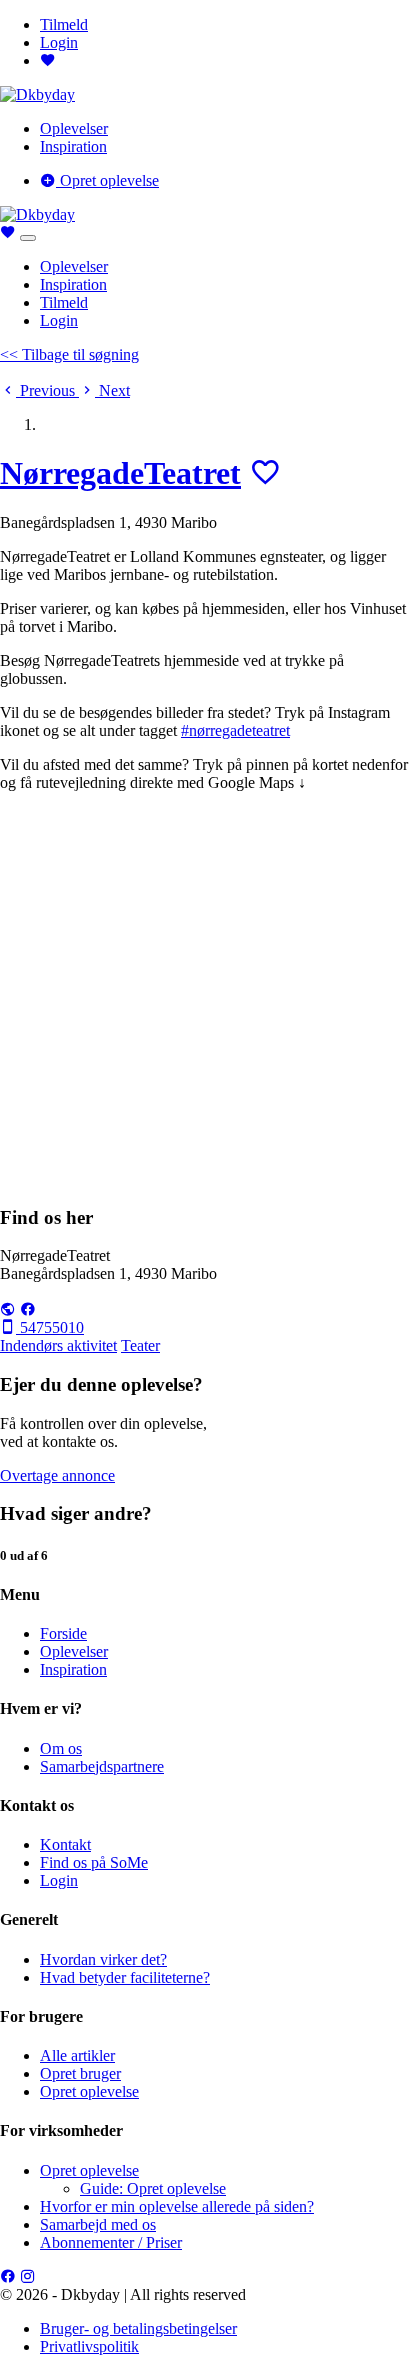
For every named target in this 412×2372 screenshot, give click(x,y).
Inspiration (73, 146)
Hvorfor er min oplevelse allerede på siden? (177, 2206)
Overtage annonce (57, 1475)
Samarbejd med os (98, 2224)
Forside (63, 1633)
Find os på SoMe (94, 1862)
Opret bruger (80, 2073)
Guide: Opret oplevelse (153, 2188)
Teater (140, 1345)
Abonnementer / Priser (111, 2242)
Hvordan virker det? (103, 1959)
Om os (61, 1748)
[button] (39, 390)
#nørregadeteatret (235, 730)
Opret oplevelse (107, 180)
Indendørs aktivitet (58, 1345)
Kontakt (65, 1844)
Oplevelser (74, 128)
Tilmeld (64, 24)
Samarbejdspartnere (102, 1766)
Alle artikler (77, 2055)
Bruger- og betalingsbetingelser (138, 2328)
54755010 (50, 1327)
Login (59, 42)
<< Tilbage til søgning (69, 354)
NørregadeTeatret (120, 473)
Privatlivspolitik (89, 2346)
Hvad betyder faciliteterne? (125, 1977)
